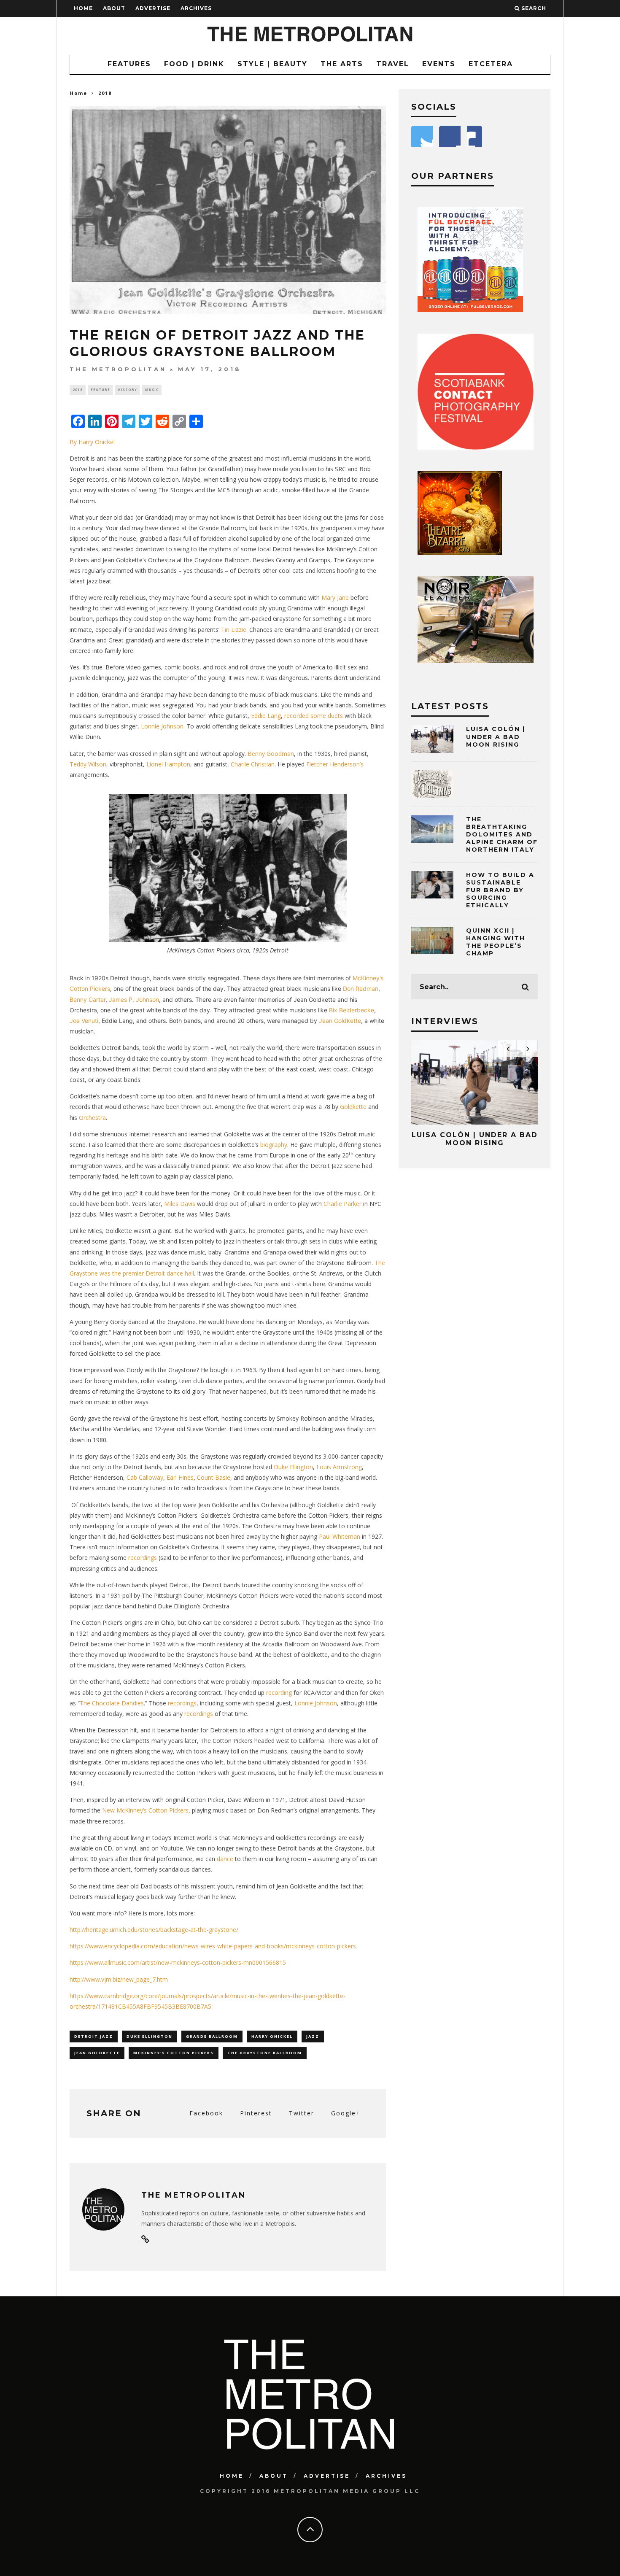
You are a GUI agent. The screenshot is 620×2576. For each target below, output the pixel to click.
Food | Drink (194, 64)
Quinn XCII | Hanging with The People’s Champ (496, 942)
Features (129, 64)
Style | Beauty (272, 64)
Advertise (153, 8)
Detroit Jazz (94, 2036)
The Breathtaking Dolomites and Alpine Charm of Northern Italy (502, 835)
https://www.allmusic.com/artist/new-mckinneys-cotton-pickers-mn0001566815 (178, 1962)
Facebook (206, 2113)
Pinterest (256, 2113)
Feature (100, 390)
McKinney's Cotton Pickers (174, 2053)
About (114, 8)
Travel (393, 64)
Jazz (313, 2036)
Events (439, 64)
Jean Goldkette (97, 2053)
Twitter (302, 2113)
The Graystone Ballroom (265, 2053)
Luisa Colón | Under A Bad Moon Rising (496, 736)
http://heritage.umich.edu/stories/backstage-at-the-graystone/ (154, 1930)
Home (83, 8)
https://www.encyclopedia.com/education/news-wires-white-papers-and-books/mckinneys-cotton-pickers (213, 1946)
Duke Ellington (150, 2036)
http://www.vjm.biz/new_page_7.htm (119, 1979)
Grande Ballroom (212, 2036)
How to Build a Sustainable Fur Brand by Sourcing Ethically (500, 890)
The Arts (342, 64)
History (128, 390)
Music (152, 390)
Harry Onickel (272, 2036)
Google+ (346, 2113)
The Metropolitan (118, 369)
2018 (78, 390)
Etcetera (491, 64)
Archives (196, 8)
